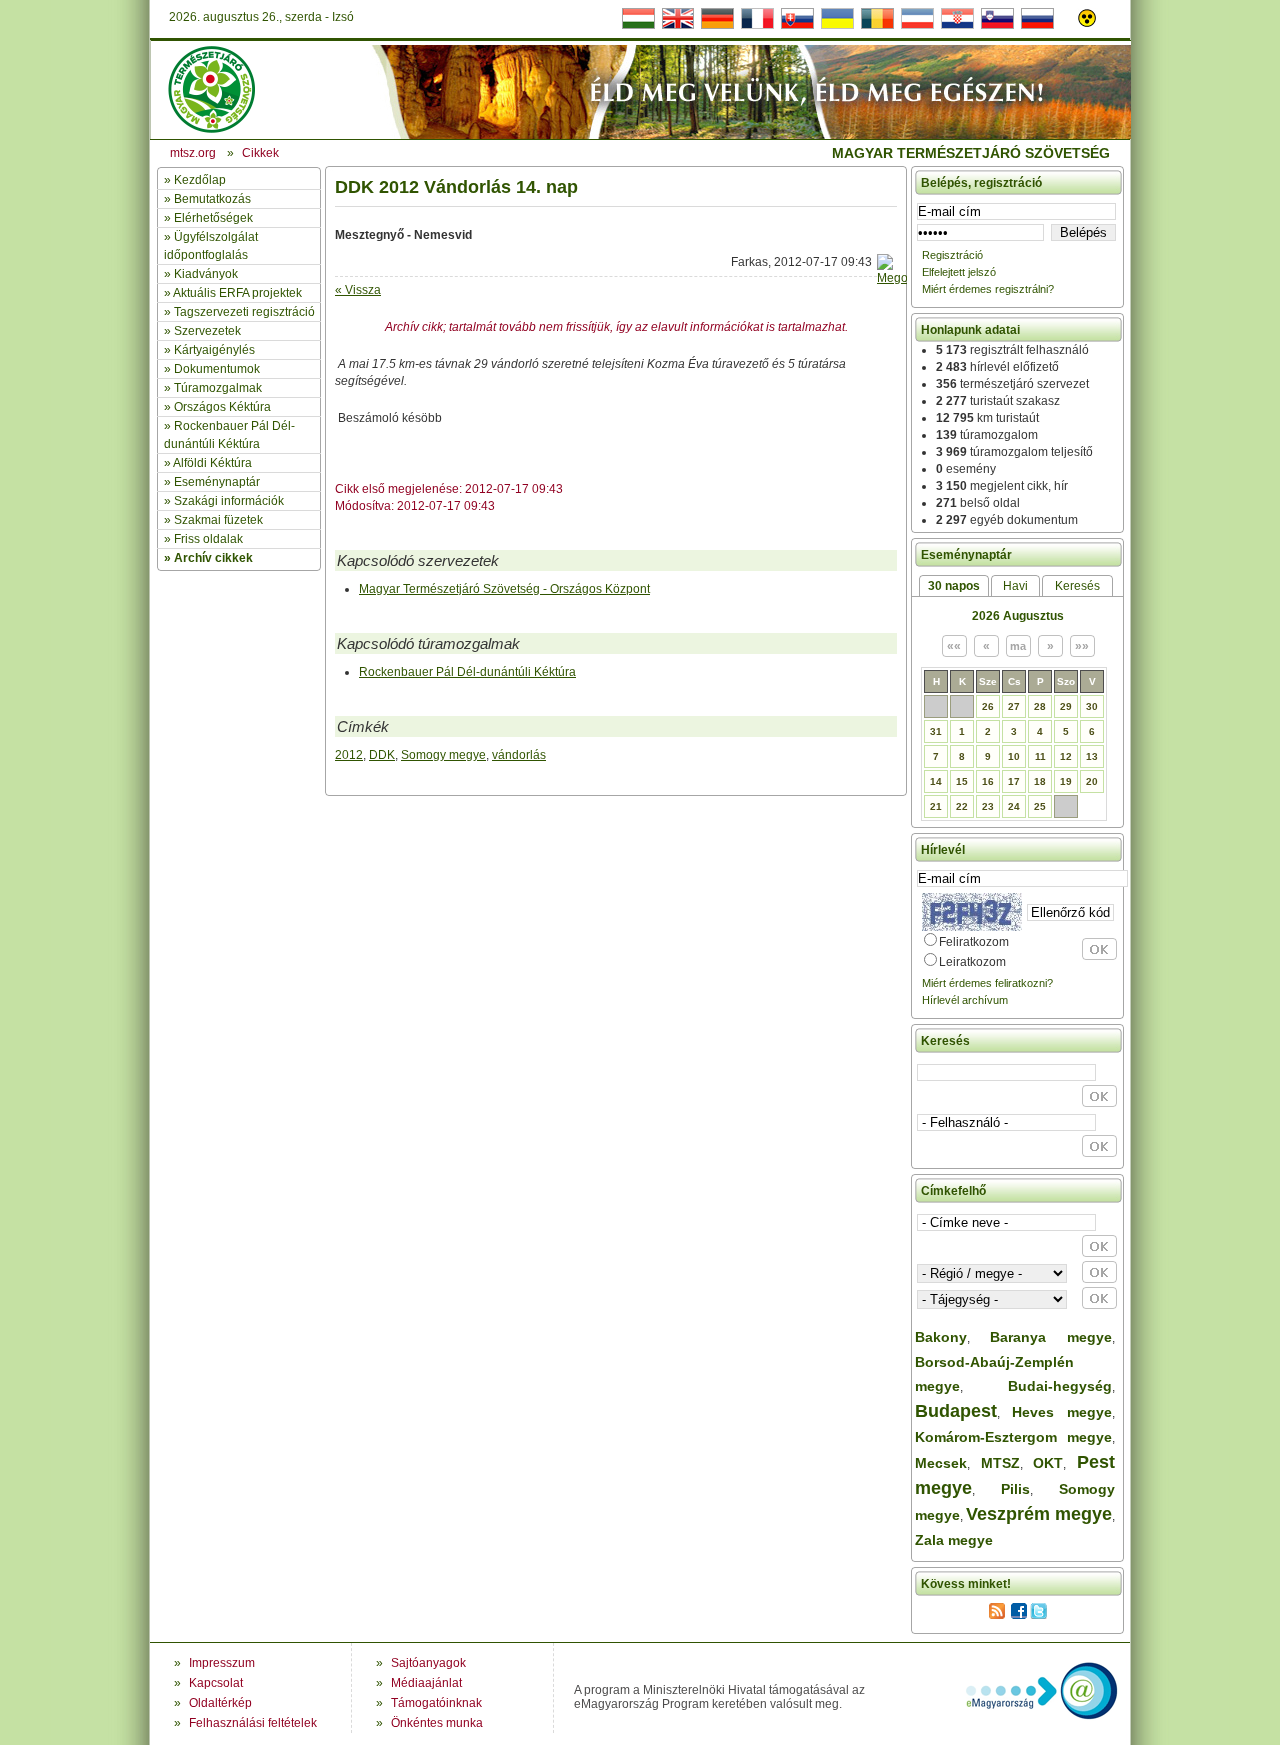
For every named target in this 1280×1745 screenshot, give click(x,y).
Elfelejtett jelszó (959, 272)
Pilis (1015, 1489)
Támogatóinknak (436, 1703)
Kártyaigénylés (214, 350)
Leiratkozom (972, 962)
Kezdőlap (200, 180)
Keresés (1077, 586)
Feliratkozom (974, 942)
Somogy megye (443, 755)
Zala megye (954, 1540)
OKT (1048, 1463)
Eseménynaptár (217, 482)
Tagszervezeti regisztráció (244, 312)
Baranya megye (1051, 1337)
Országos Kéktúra (222, 407)
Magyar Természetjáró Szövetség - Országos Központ (504, 589)
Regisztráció (952, 255)
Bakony (941, 1337)
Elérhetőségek (213, 218)
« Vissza (358, 290)
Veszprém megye (1039, 1514)
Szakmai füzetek (218, 520)
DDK (382, 755)
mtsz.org (193, 153)
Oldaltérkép (220, 1703)
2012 (349, 755)
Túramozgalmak (218, 388)
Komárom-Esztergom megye (1013, 1437)
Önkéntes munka (437, 1723)
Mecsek (941, 1463)
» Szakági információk (224, 501)
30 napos (954, 586)
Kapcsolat (216, 1683)
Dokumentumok (217, 369)
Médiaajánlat (426, 1683)
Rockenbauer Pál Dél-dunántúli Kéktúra (467, 672)
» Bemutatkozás (207, 199)
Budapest (956, 1411)
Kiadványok (206, 274)
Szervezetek (207, 331)
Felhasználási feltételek (253, 1723)
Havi (1015, 586)
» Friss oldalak (203, 539)
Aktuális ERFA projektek (237, 293)
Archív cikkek (213, 558)
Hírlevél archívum (965, 1000)
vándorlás (519, 755)
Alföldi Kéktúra (212, 463)
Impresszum (222, 1663)
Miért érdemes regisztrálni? (988, 289)
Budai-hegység (1060, 1386)
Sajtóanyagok (428, 1663)
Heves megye (1062, 1412)
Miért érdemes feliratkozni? (987, 983)
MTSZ (1000, 1463)
